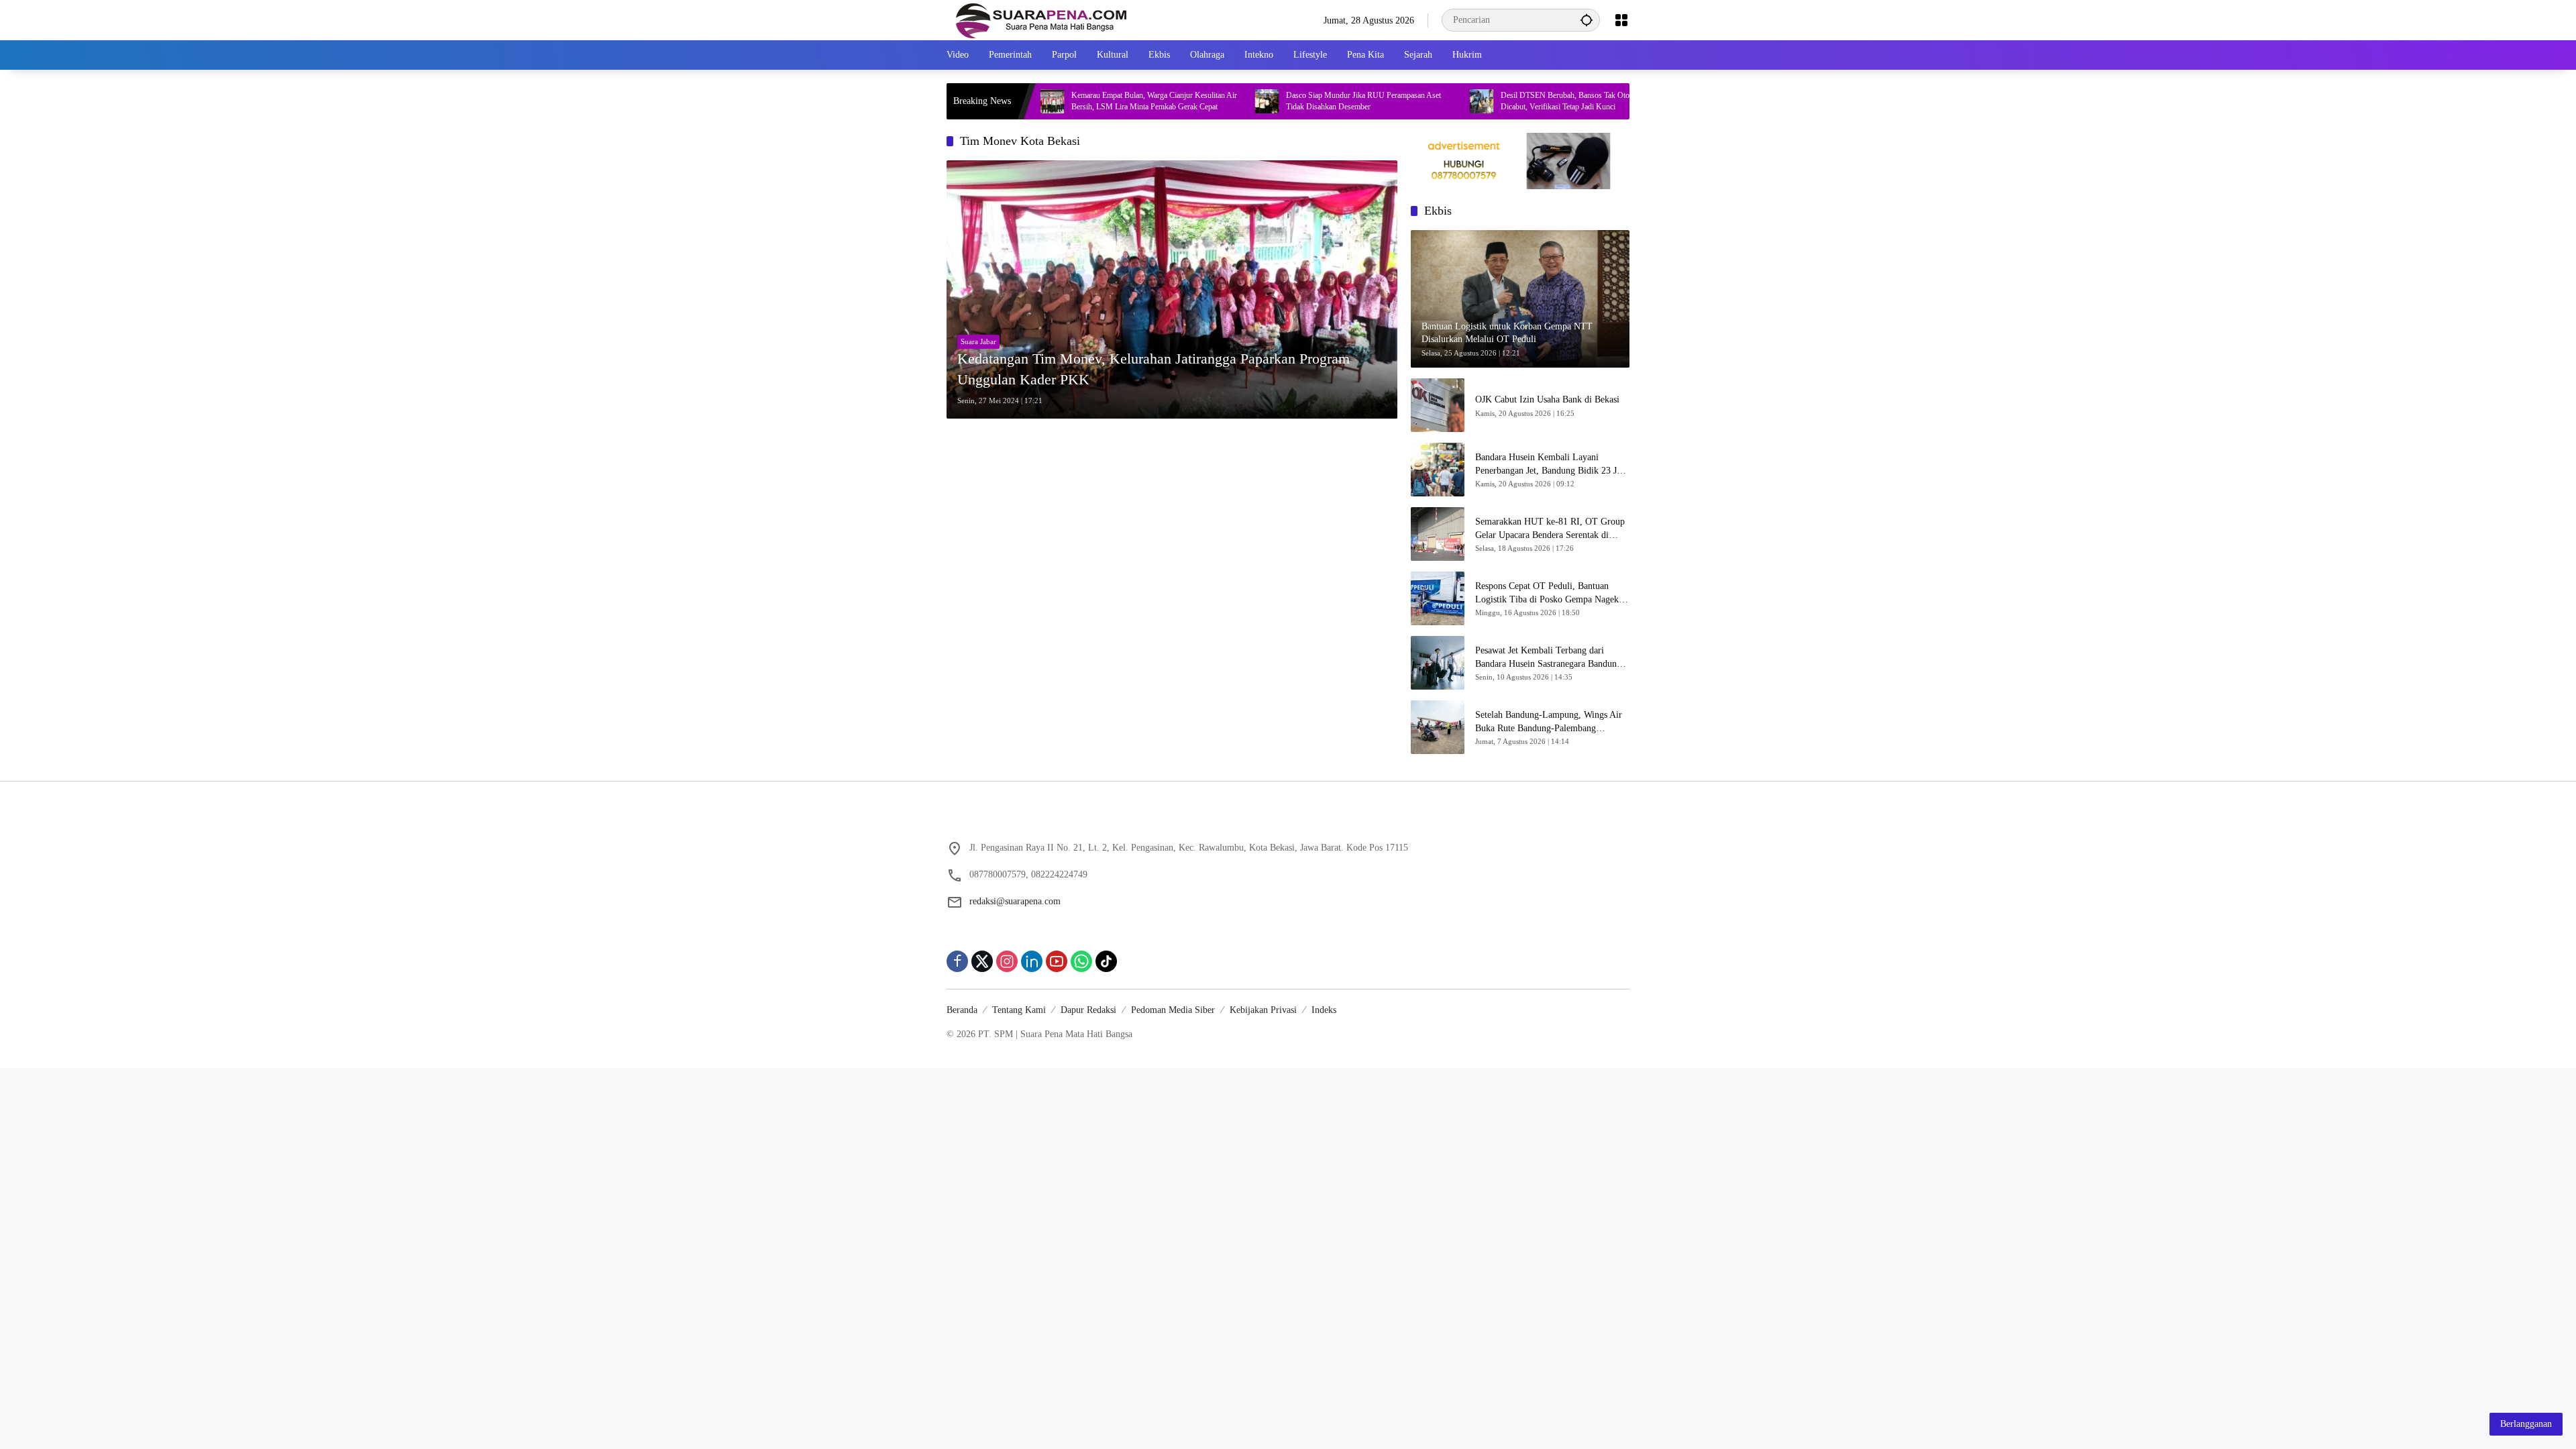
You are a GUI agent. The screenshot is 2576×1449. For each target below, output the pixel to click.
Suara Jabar (978, 341)
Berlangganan (2526, 1424)
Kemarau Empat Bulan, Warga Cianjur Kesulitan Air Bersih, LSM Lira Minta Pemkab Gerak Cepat (1078, 101)
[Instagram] (1007, 961)
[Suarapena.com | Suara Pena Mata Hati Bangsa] (1041, 19)
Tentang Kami (1019, 1010)
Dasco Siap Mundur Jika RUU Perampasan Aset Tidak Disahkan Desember (1288, 101)
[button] (1587, 20)
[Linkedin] (1032, 961)
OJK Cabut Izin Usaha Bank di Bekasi (1547, 399)
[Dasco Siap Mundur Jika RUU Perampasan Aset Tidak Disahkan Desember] (1191, 101)
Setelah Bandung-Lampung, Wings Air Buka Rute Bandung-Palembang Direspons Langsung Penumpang (1549, 722)
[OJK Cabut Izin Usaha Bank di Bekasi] (1438, 405)
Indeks (1324, 1010)
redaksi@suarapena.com (1015, 901)
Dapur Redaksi (1088, 1010)
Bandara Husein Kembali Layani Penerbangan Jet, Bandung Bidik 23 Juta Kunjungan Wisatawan (1552, 465)
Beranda (962, 1010)
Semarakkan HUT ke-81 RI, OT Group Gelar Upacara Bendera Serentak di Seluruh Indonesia (1550, 529)
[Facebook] (957, 961)
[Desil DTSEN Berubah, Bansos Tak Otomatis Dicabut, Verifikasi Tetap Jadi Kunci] (1406, 101)
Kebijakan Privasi (1263, 1010)
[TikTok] (1106, 961)
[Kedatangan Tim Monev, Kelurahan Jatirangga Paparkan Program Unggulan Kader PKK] (1172, 289)
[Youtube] (1057, 961)
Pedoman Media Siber (1173, 1010)
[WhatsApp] (1081, 961)
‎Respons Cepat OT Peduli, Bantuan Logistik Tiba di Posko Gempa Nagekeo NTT (1551, 593)
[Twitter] (982, 961)
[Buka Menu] (1621, 20)
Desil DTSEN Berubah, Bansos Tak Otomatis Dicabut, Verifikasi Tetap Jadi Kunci (1498, 101)
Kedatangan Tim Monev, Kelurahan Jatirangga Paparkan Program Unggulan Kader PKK (1153, 369)
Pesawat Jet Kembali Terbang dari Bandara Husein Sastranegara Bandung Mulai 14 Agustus (1548, 658)
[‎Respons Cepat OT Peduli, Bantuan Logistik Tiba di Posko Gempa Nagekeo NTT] (1438, 598)
